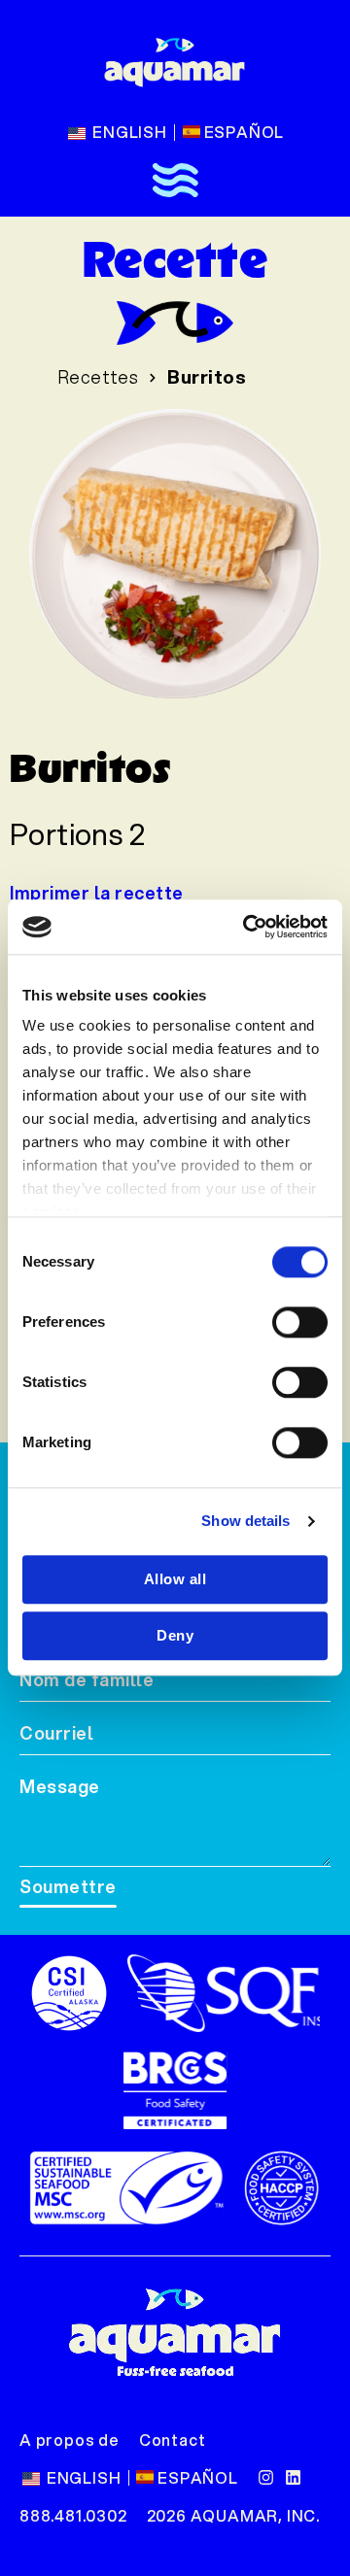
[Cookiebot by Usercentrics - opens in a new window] (247, 927)
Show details (245, 1521)
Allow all (175, 1579)
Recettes (98, 377)
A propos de (70, 2440)
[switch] (300, 1322)
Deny (175, 1635)
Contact (173, 2440)
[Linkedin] (293, 2477)
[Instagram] (266, 2477)
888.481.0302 (73, 2515)
